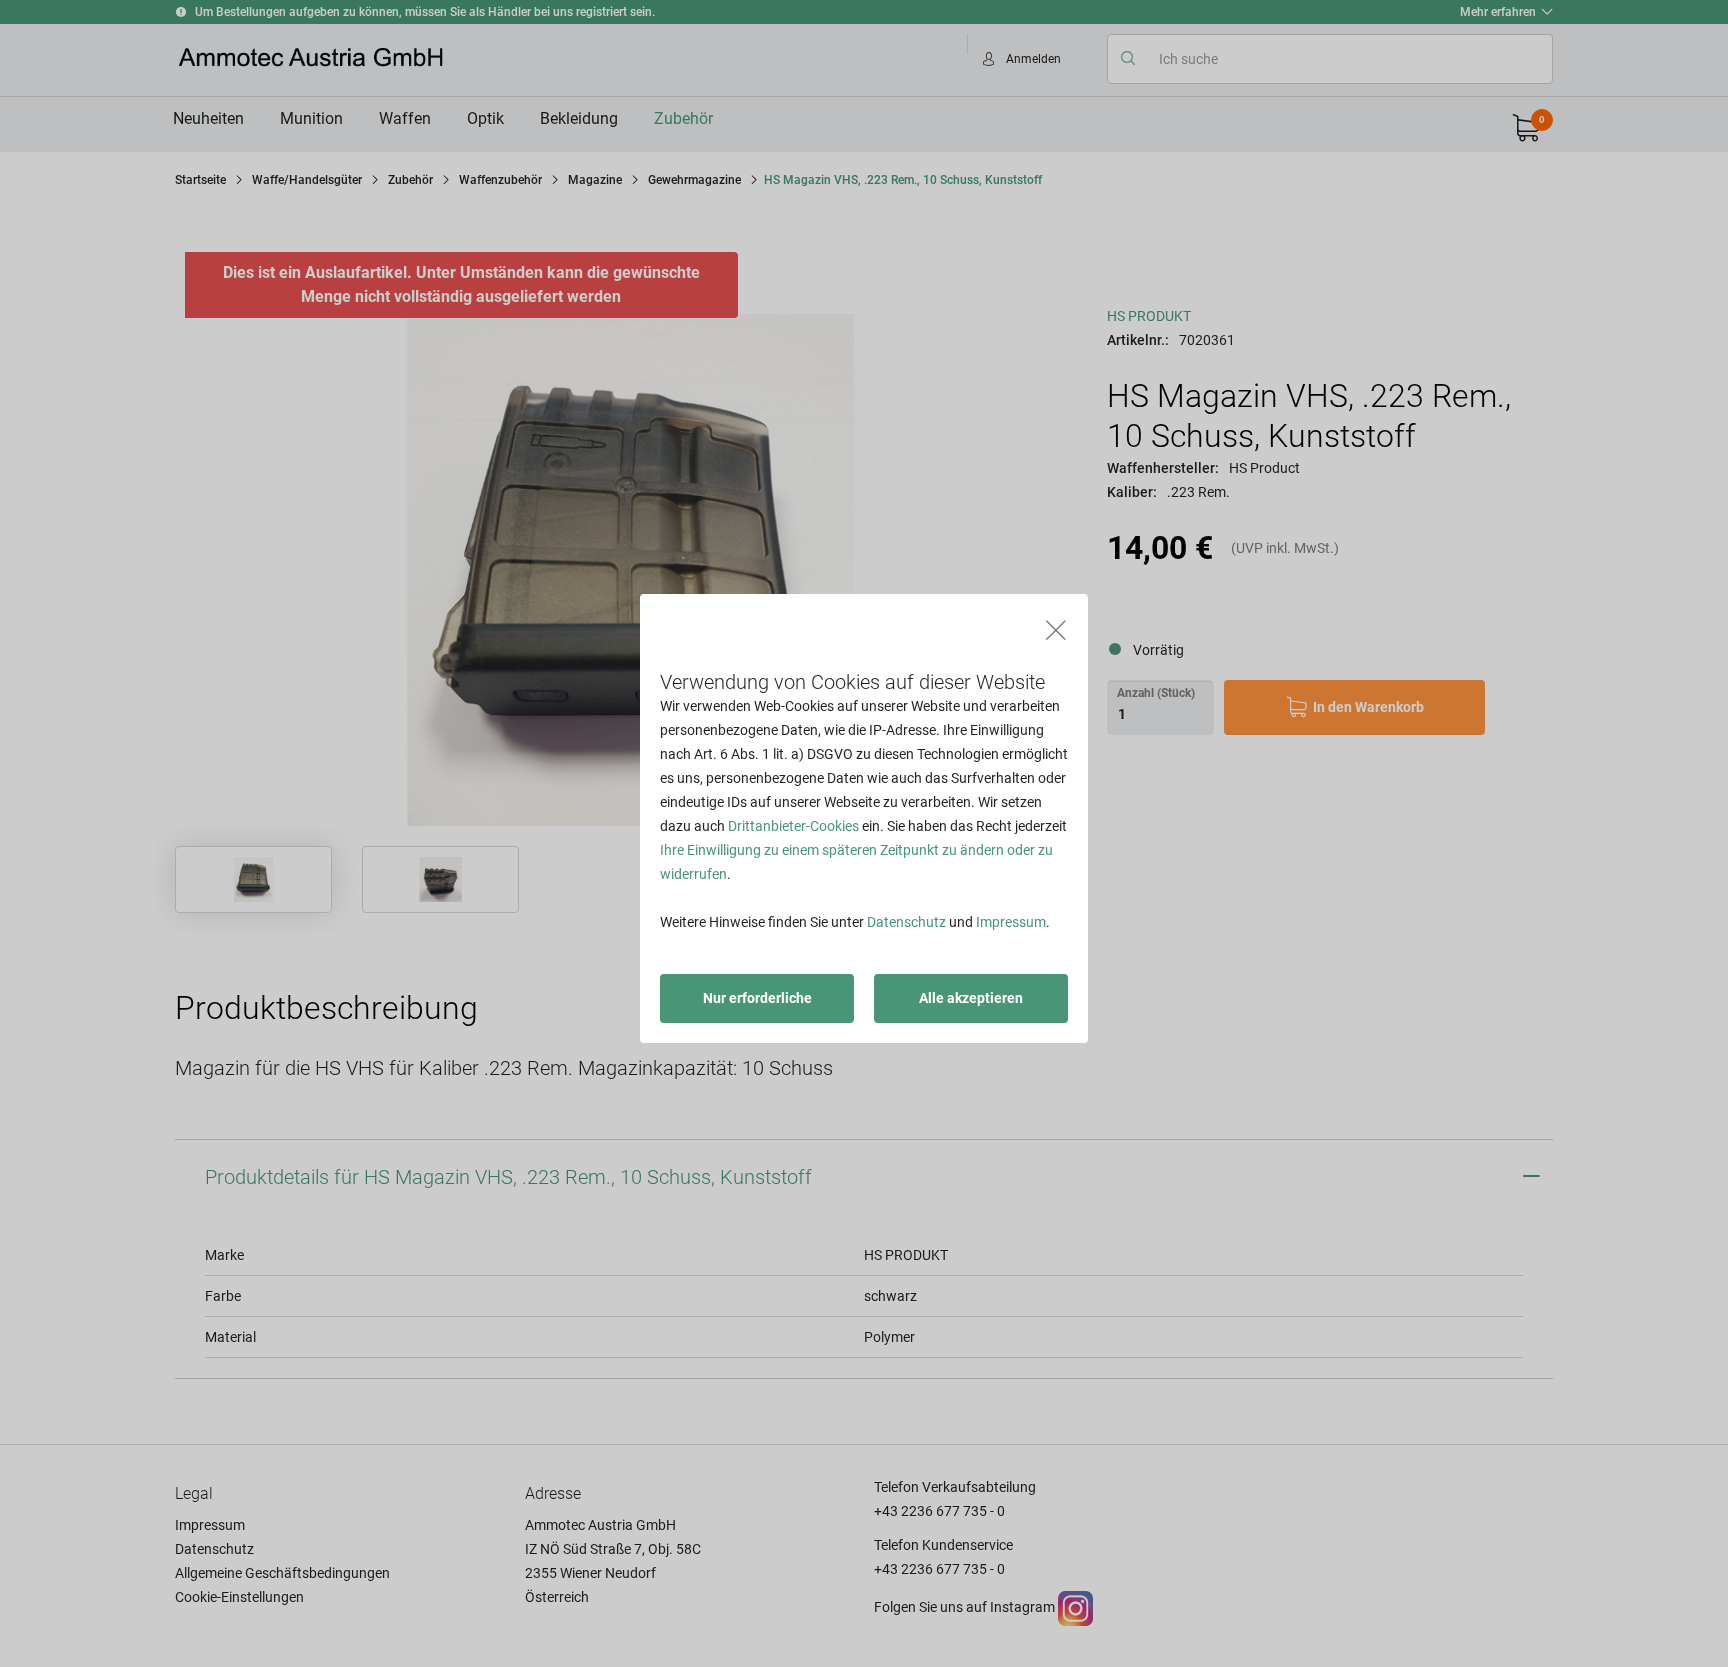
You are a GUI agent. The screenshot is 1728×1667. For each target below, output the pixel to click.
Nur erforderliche (757, 998)
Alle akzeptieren (971, 998)
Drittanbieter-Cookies (793, 826)
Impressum (1011, 922)
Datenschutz (906, 922)
